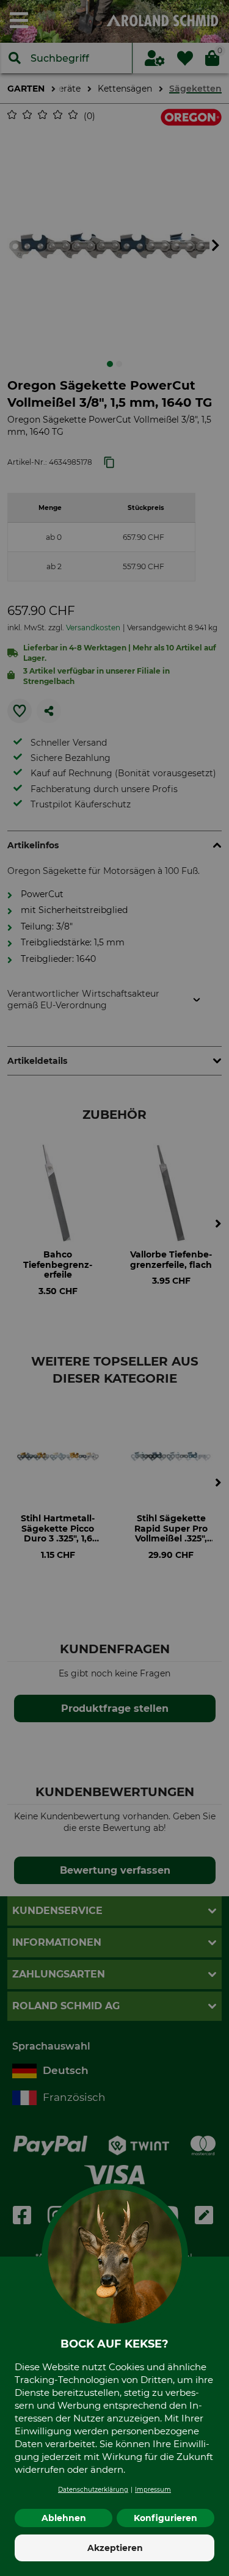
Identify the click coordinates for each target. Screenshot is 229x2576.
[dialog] (114, 1288)
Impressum (153, 2490)
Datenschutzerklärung (93, 2490)
